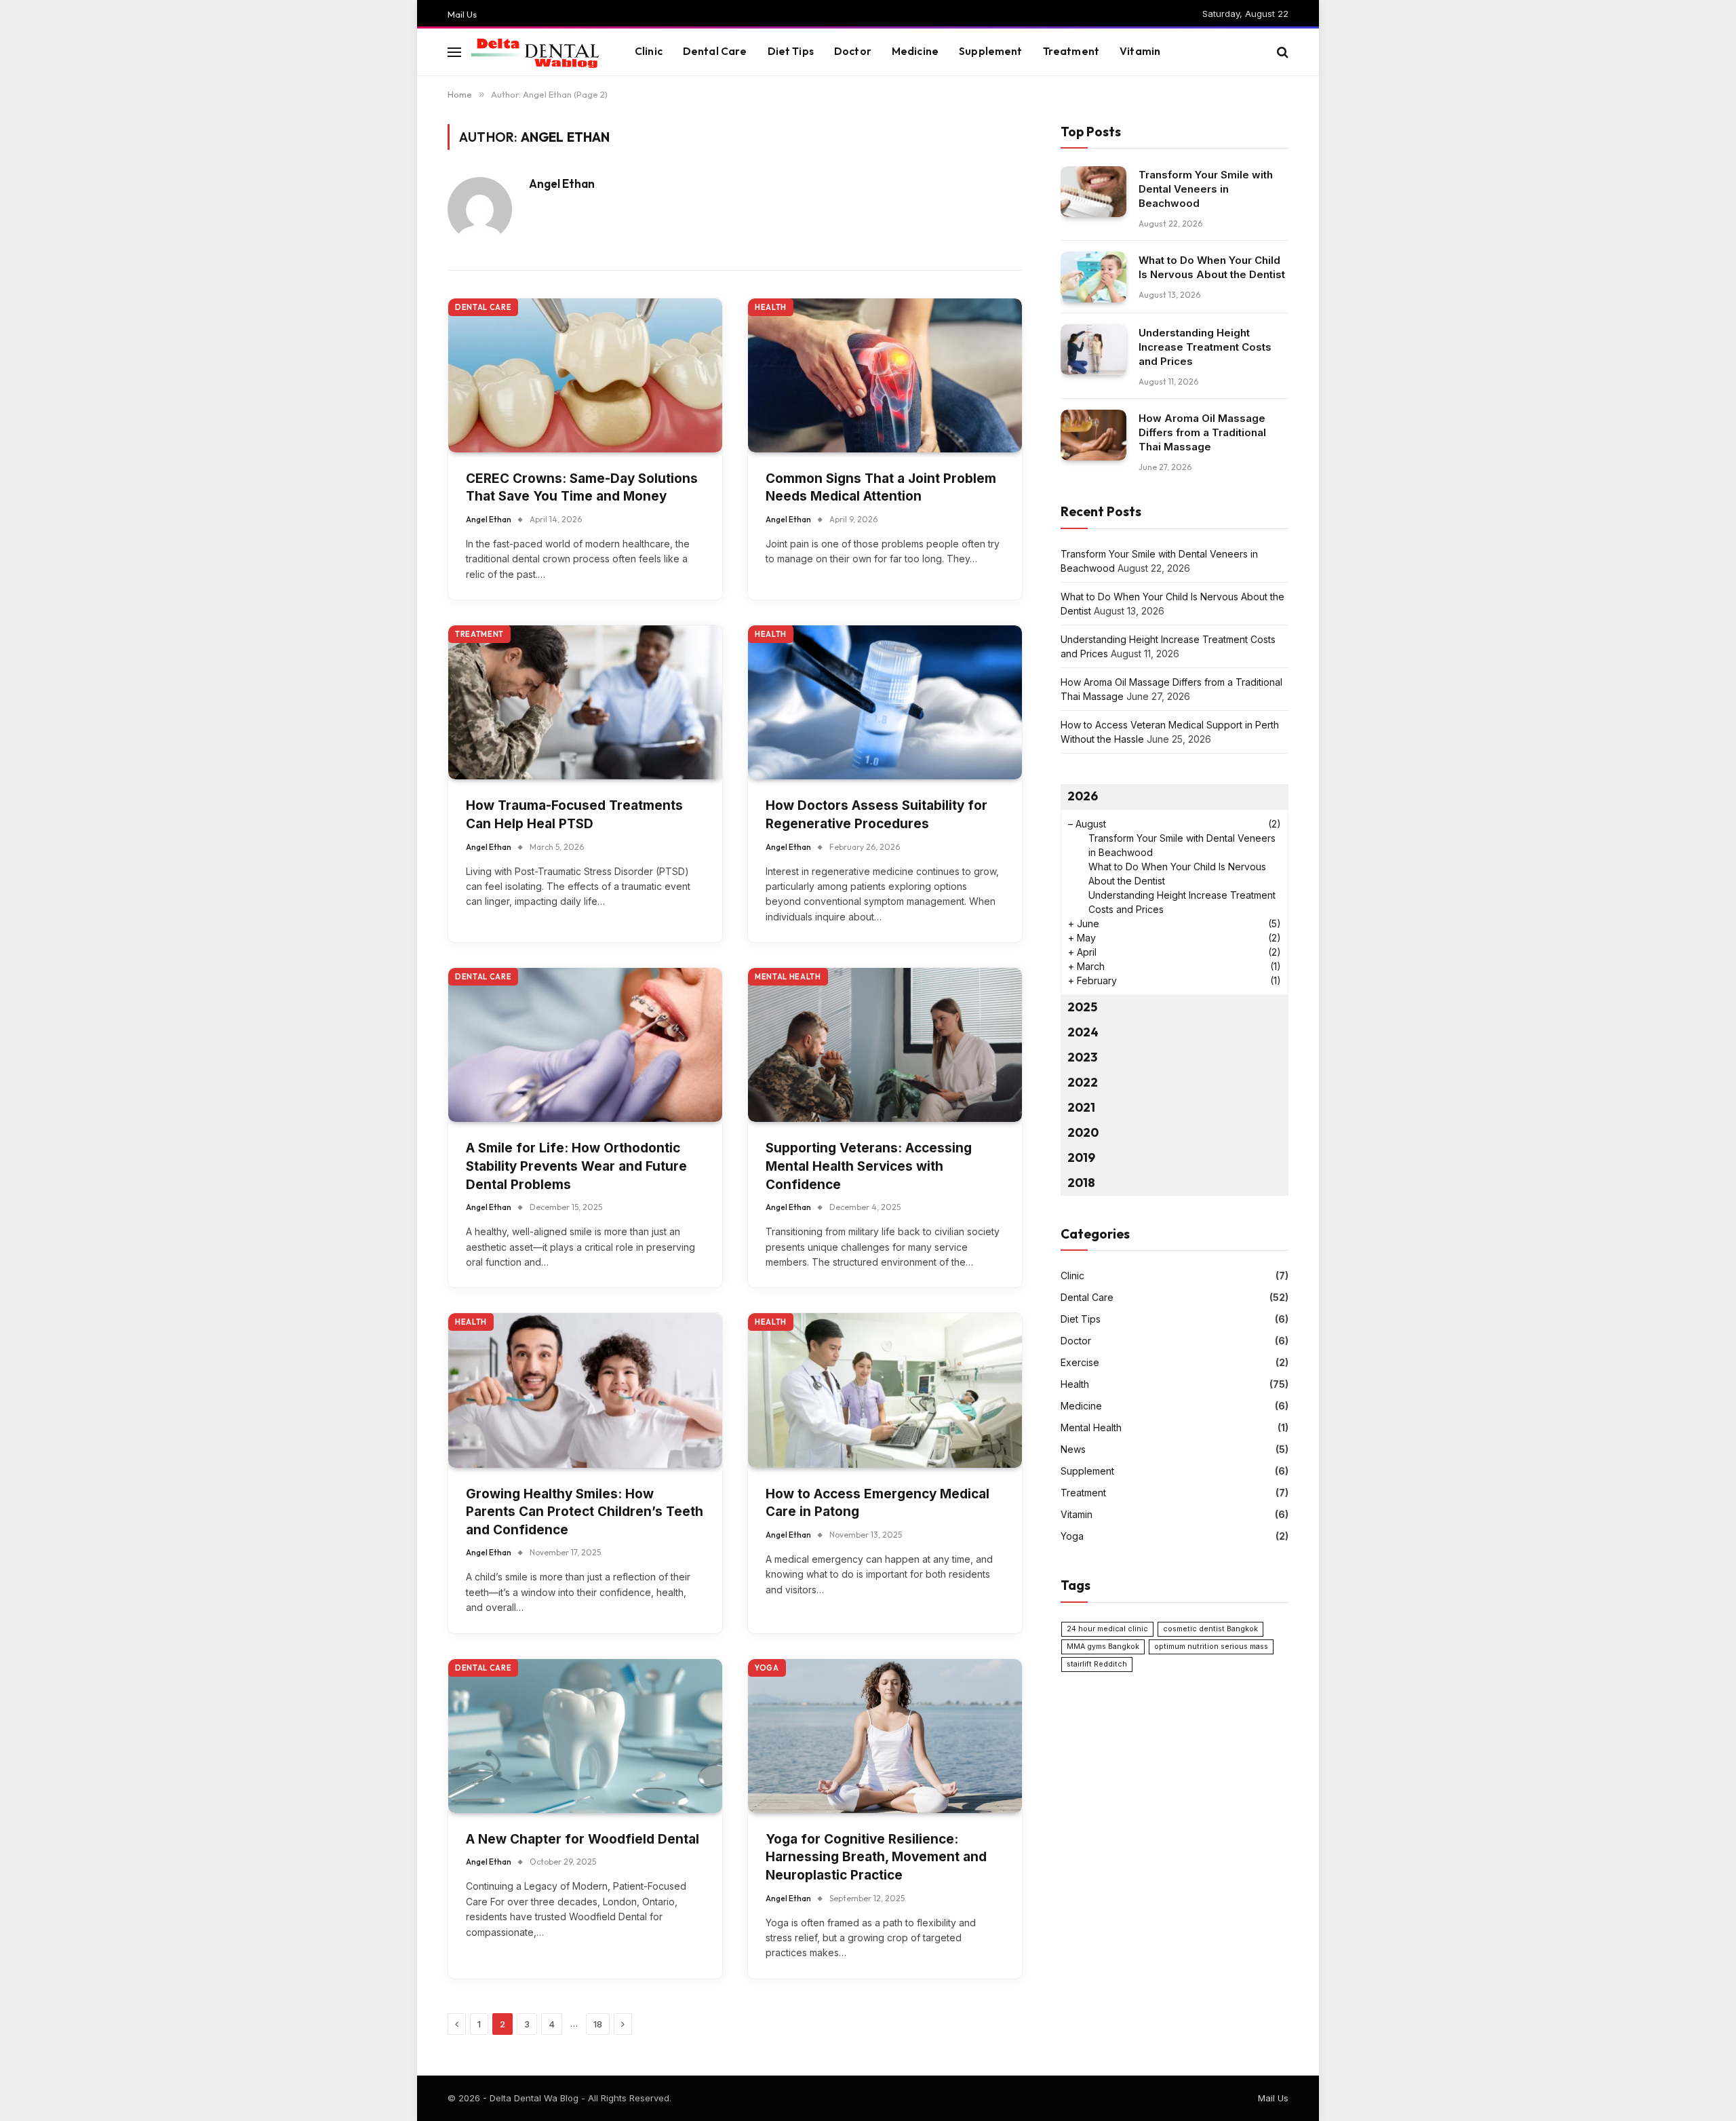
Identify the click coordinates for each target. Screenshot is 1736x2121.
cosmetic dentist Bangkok (1210, 1629)
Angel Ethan (562, 184)
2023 (1082, 1057)
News (1073, 1449)
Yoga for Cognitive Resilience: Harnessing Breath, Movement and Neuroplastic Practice (876, 1857)
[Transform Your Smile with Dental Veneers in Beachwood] (1093, 192)
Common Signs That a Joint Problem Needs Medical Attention (881, 488)
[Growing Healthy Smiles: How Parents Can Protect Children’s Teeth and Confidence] (585, 1390)
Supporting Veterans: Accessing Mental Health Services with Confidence (869, 1166)
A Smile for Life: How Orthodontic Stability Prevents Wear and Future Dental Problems (576, 1166)
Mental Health (788, 977)
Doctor (853, 51)
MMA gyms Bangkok (1103, 1647)
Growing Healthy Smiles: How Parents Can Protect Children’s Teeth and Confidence (585, 1512)
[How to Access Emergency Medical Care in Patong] (885, 1390)
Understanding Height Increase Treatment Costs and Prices (1205, 347)
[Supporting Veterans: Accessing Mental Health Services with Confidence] (885, 1045)
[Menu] (454, 52)
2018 (1081, 1183)
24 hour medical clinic (1107, 1629)
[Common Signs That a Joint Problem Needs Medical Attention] (885, 375)
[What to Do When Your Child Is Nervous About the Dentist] (1093, 277)
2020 (1083, 1132)
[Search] (1281, 52)
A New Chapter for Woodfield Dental (583, 1839)
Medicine (915, 51)
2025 (1082, 1007)
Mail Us (462, 14)
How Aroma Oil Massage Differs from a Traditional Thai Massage (1202, 432)
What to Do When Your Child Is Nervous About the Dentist (1212, 267)
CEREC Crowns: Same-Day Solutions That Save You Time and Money (582, 488)
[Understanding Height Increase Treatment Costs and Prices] (1093, 350)
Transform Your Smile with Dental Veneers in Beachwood (1206, 189)
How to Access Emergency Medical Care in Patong (877, 1503)
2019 (1081, 1157)
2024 (1083, 1032)
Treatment (1071, 51)
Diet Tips (791, 51)
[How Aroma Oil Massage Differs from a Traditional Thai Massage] (1093, 435)
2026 (1083, 796)
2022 (1083, 1082)
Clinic (649, 51)
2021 (1081, 1107)
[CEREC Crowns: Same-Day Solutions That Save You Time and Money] (585, 375)
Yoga (767, 1668)
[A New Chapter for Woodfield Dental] (585, 1736)
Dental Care (715, 51)
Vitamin (1140, 51)
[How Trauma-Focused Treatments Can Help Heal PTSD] (585, 702)
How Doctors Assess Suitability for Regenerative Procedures (876, 815)
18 (598, 2024)
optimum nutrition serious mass (1211, 1647)
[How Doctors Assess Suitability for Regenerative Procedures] (885, 702)
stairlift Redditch (1097, 1664)
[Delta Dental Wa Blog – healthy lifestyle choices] (536, 52)
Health (771, 307)
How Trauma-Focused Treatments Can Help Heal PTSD (574, 815)
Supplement (991, 51)
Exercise (1080, 1362)
